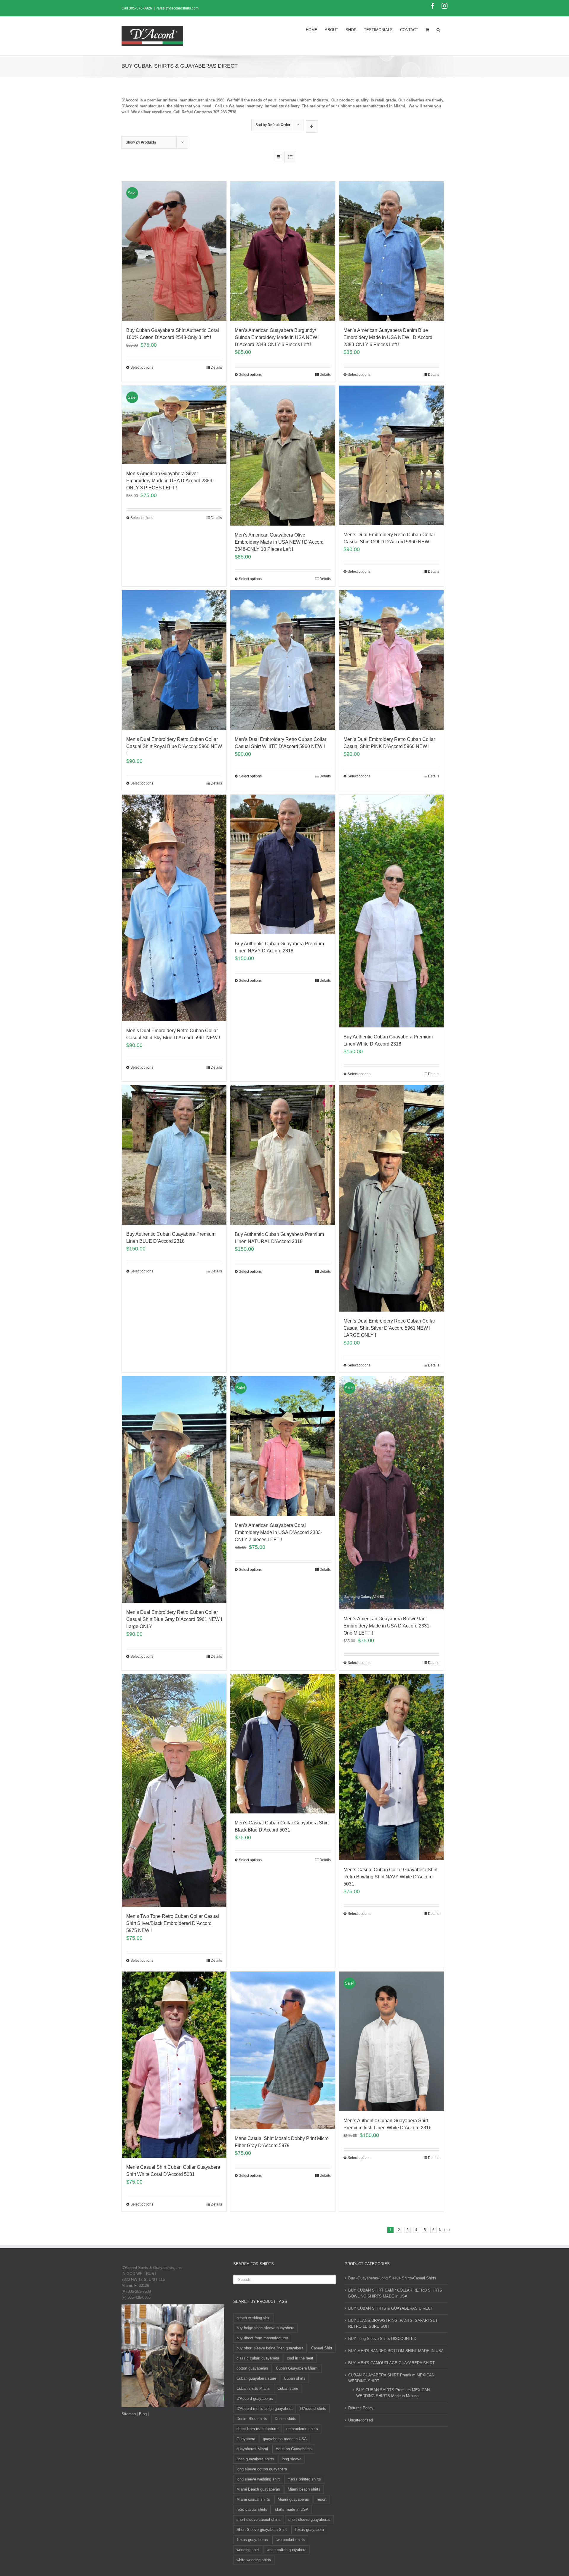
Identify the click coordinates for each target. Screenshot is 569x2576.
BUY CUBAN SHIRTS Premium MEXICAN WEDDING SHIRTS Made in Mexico (393, 2393)
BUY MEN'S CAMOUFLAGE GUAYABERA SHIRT (391, 2363)
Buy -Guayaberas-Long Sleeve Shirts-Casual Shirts (392, 2278)
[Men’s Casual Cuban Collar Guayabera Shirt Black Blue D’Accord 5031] (283, 1744)
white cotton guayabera (287, 2550)
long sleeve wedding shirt (258, 2479)
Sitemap (129, 2414)
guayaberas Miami (252, 2449)
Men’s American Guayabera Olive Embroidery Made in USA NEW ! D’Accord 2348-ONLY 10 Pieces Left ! (279, 542)
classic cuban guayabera (258, 2358)
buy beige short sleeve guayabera (265, 2328)
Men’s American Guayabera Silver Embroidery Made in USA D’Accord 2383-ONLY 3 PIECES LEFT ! (170, 481)
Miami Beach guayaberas (258, 2489)
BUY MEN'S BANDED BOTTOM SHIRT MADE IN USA (396, 2351)
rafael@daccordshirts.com (178, 8)
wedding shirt (248, 2550)
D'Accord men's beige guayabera (264, 2409)
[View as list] (290, 157)
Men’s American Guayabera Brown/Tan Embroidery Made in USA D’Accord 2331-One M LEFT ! (387, 1626)
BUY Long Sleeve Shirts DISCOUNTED (382, 2339)
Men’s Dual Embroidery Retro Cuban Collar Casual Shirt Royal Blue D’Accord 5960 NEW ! (174, 746)
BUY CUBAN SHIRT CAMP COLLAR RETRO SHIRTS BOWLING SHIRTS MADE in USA (395, 2293)
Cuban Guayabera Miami (297, 2368)
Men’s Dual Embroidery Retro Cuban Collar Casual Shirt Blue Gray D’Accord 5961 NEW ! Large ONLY (174, 1619)
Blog (143, 2414)
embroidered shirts (302, 2429)
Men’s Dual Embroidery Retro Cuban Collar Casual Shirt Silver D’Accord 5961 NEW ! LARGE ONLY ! (389, 1328)
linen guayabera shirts (255, 2459)
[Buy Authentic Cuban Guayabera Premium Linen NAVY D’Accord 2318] (283, 864)
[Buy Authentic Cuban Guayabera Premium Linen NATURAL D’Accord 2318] (283, 1155)
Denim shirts (286, 2419)
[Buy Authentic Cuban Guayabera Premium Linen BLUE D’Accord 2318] (174, 1155)
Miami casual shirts (253, 2499)
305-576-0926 (140, 8)
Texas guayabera (309, 2530)
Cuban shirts (295, 2378)
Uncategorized (361, 2420)
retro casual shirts (252, 2509)
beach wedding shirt (254, 2318)
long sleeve (292, 2459)
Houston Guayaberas (294, 2449)
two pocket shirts (290, 2540)
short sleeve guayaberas (309, 2519)
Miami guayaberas (293, 2499)
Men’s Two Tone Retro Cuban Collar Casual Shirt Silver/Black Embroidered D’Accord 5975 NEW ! (173, 1923)
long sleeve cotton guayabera (262, 2469)
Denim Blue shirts (252, 2419)
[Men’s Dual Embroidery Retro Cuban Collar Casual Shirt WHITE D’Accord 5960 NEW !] (283, 660)
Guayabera (246, 2439)
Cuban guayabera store (256, 2378)
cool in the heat (300, 2358)
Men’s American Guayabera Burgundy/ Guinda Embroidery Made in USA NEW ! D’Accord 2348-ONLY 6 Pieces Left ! (277, 337)
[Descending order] (312, 127)
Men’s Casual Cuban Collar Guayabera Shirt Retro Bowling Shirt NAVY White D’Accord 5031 (390, 1877)
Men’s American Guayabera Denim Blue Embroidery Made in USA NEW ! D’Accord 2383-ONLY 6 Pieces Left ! (388, 337)
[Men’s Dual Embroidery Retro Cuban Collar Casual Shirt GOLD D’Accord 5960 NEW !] (391, 455)
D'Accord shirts (313, 2409)
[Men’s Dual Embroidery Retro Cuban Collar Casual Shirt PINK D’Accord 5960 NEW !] (391, 660)
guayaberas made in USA (285, 2439)
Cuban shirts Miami (253, 2388)
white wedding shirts (254, 2560)
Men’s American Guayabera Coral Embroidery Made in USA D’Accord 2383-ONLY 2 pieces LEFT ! (278, 1532)
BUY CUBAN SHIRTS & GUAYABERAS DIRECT (391, 2308)
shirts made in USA (292, 2509)
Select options (142, 367)
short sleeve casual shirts (259, 2519)
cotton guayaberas (252, 2368)
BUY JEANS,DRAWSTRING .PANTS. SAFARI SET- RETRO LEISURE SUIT (393, 2323)
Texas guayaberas (252, 2540)
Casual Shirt (322, 2348)
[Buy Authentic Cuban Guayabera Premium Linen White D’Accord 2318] (391, 911)
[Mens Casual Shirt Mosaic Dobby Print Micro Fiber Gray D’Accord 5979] (283, 2050)
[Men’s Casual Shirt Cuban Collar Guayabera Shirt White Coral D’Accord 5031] (174, 2065)
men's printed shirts (304, 2479)
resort (322, 2499)
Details (216, 367)
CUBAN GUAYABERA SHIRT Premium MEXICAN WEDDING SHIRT (391, 2378)
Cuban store (288, 2388)
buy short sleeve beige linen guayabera (270, 2348)
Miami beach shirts (304, 2489)
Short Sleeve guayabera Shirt (262, 2530)
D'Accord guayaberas (255, 2398)
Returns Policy (361, 2408)
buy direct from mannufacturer (262, 2338)
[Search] (438, 29)
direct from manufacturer (258, 2429)
